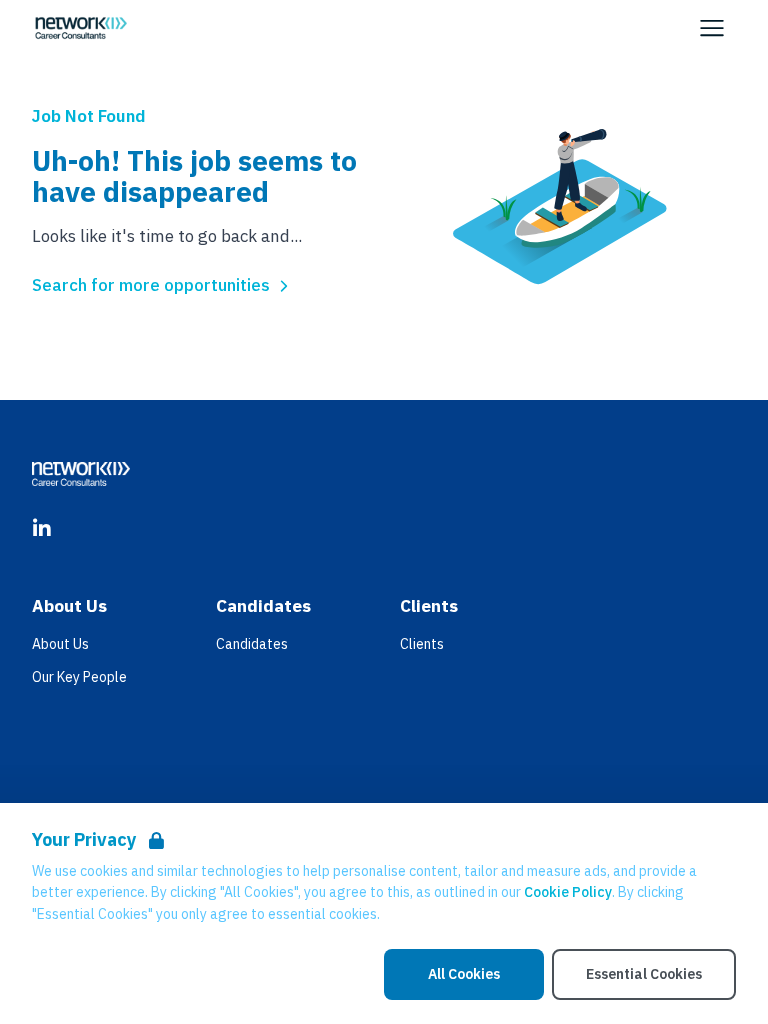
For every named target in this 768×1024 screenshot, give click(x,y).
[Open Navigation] (712, 28)
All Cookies (464, 974)
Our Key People (79, 677)
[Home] (81, 28)
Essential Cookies (644, 974)
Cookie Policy (568, 892)
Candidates (252, 644)
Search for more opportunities (151, 285)
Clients (422, 644)
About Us (60, 644)
